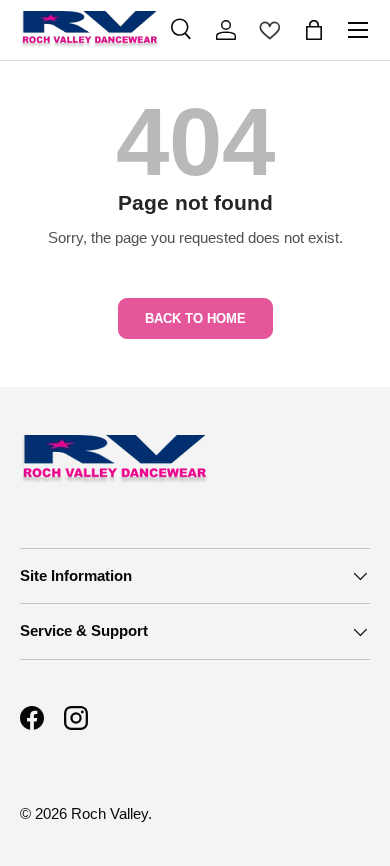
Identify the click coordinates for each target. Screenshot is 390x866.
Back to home (195, 318)
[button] (314, 30)
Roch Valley (109, 813)
